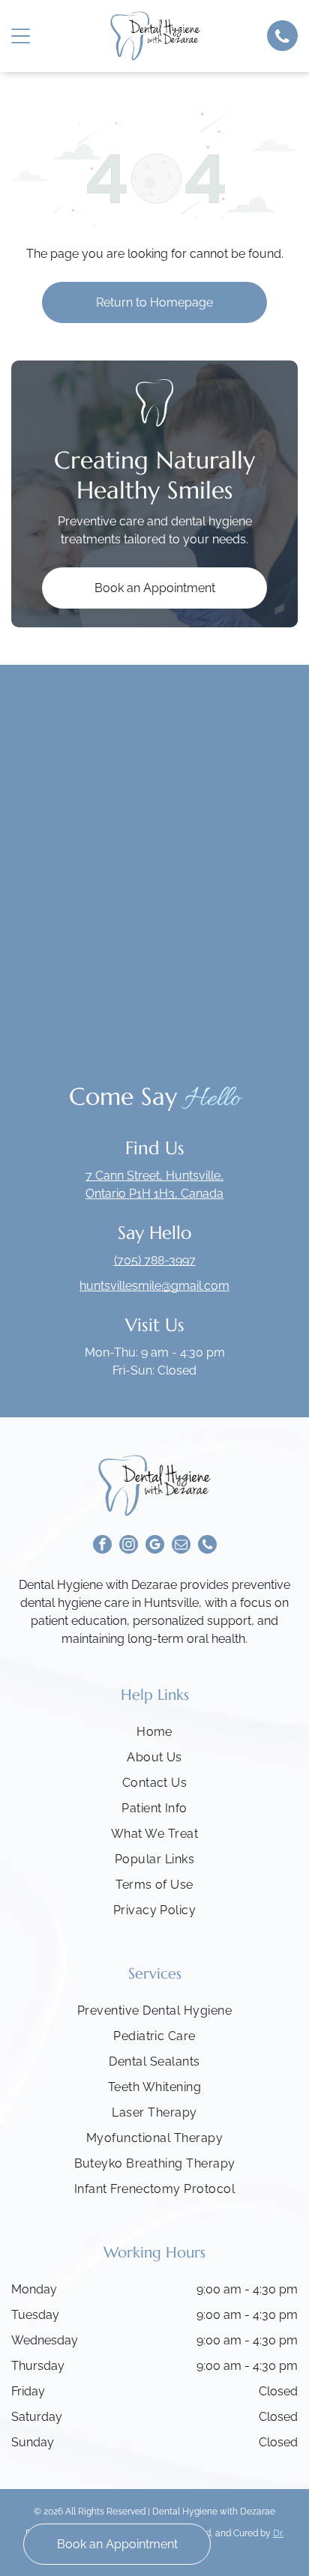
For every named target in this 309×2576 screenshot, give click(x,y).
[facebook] (102, 1546)
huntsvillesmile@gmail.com (154, 1286)
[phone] (207, 1546)
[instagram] (129, 1546)
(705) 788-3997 (155, 1260)
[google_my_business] (155, 1546)
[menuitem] (154, 1736)
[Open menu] (21, 36)
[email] (181, 1546)
